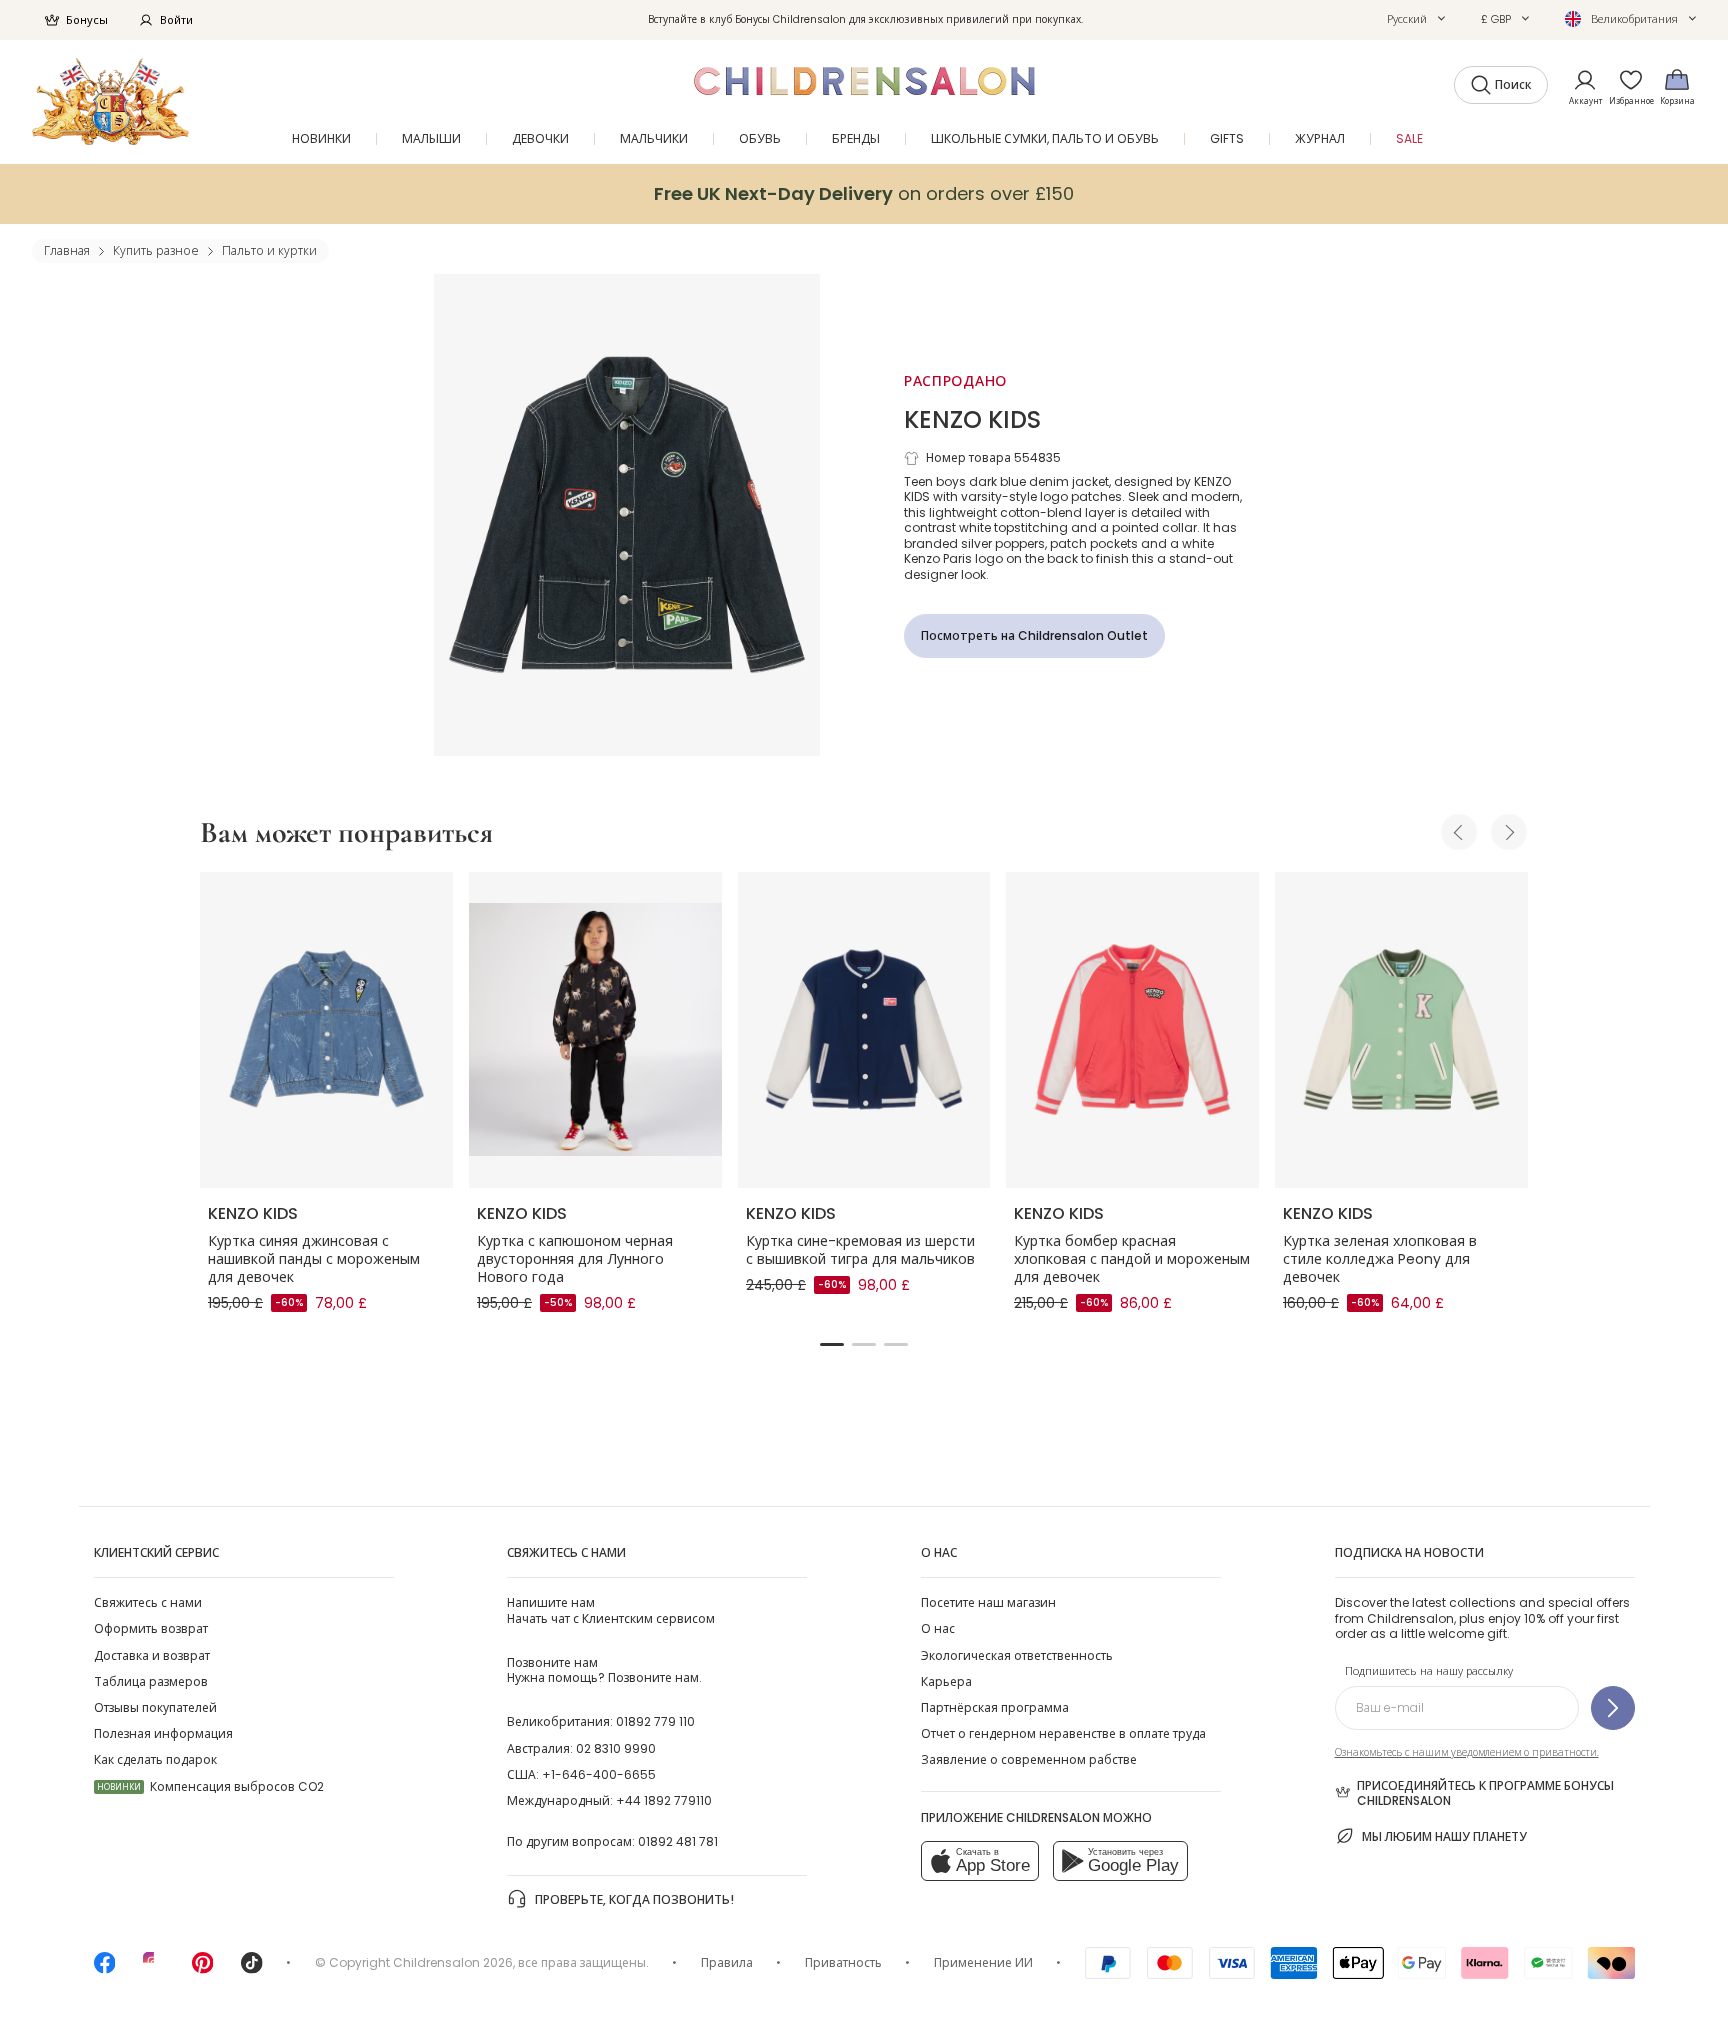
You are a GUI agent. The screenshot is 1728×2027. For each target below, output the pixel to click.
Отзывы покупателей (155, 1707)
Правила (727, 1962)
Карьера (946, 1681)
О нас (938, 1628)
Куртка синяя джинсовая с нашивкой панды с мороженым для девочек (314, 1259)
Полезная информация (163, 1733)
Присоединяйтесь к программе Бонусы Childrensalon (1485, 1793)
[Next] (1509, 832)
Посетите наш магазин (988, 1602)
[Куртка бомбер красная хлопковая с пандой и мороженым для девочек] (1132, 1030)
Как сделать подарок (155, 1759)
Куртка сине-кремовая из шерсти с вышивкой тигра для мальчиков (860, 1250)
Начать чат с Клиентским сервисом (611, 1610)
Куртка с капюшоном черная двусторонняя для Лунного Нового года (575, 1259)
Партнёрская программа (995, 1707)
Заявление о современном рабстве (1029, 1759)
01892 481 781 (678, 1841)
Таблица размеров (151, 1681)
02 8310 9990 (616, 1748)
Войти (176, 20)
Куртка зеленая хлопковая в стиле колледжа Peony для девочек (1380, 1259)
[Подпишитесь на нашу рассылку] (1613, 1708)
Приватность (843, 1962)
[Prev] (1459, 832)
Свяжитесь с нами (148, 1602)
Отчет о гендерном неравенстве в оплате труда (1063, 1733)
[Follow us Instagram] (154, 1969)
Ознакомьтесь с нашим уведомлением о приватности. (1467, 1752)
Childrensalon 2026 (453, 1962)
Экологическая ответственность (1017, 1655)
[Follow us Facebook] (105, 1969)
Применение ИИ (983, 1962)
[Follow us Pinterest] (203, 1969)
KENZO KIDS (972, 419)
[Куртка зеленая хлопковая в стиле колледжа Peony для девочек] (1401, 1030)
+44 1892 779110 (664, 1800)
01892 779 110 (655, 1721)
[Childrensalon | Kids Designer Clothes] (110, 101)
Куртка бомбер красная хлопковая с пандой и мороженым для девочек (1132, 1259)
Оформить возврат (151, 1628)
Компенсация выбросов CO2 (210, 1786)
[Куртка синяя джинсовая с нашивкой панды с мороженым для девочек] (326, 1030)
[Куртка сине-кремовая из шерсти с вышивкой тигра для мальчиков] (864, 1030)
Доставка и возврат (152, 1655)
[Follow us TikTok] (252, 1969)
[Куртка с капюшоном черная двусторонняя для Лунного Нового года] (595, 1030)
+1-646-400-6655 (599, 1774)
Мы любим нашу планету (1444, 1836)
